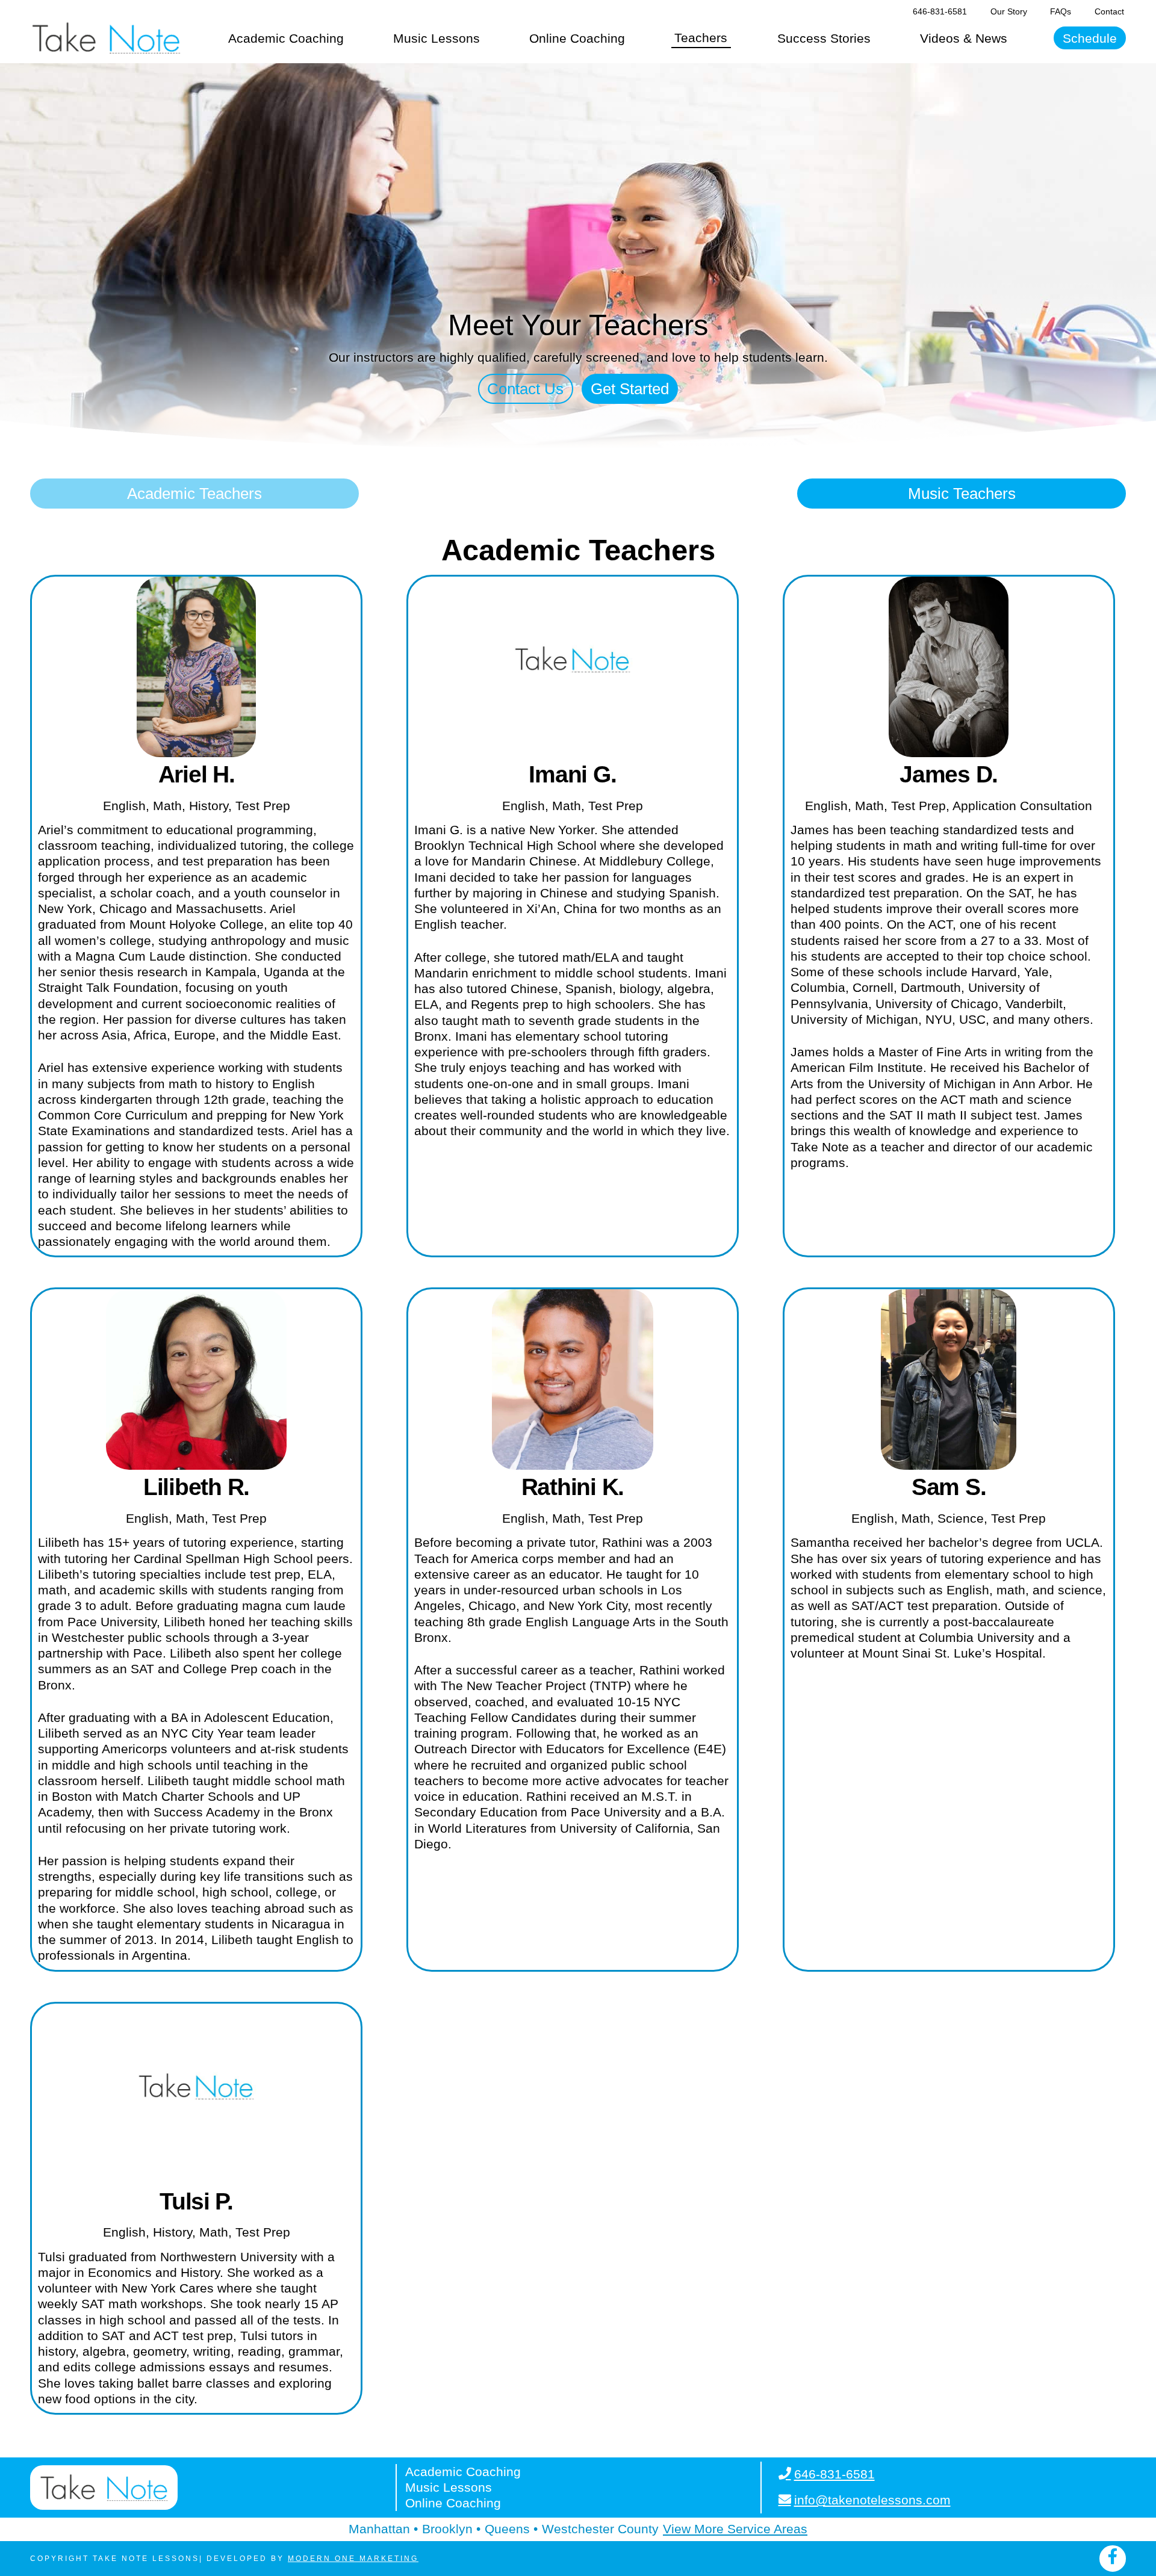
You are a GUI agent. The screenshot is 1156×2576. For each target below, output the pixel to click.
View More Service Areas (735, 2529)
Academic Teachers (194, 494)
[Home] (106, 38)
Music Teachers (962, 494)
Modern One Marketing (353, 2559)
